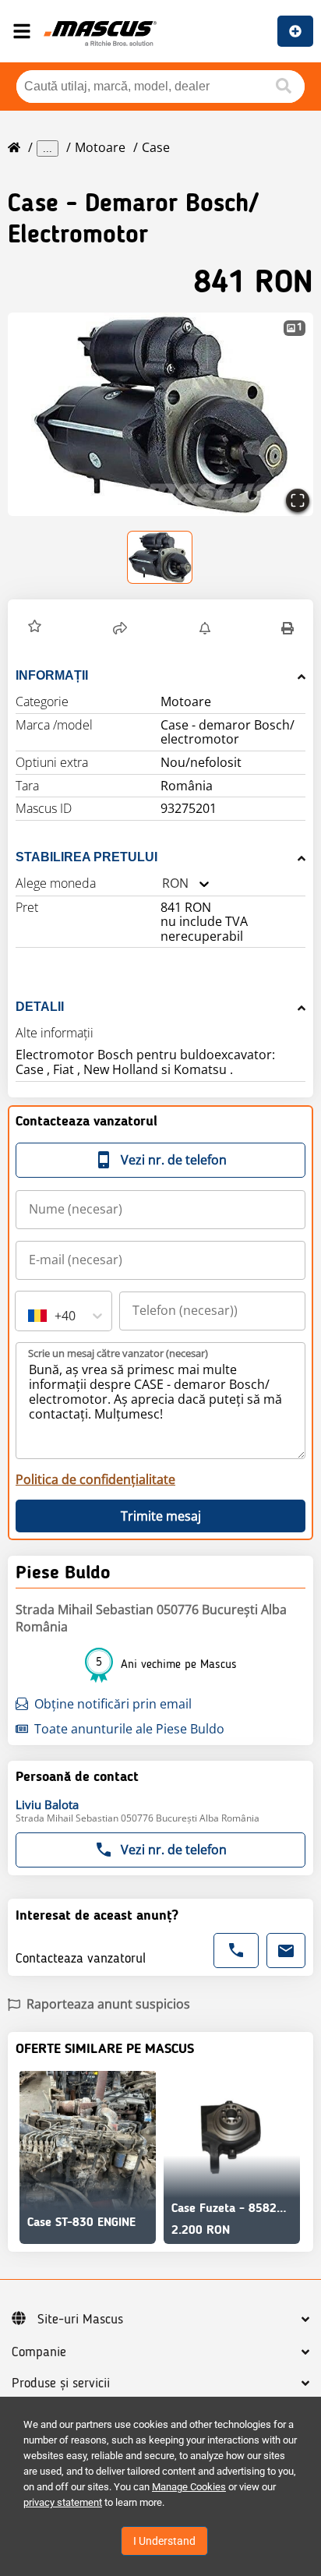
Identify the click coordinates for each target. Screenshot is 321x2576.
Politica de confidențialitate (95, 1479)
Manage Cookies (189, 2487)
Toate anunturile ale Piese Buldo (129, 1729)
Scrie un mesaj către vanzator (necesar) (118, 1353)
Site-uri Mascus (80, 2320)
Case (156, 147)
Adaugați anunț (295, 31)
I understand (164, 2541)
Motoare (100, 147)
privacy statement (63, 2502)
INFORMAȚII (52, 675)
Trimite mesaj (161, 1516)
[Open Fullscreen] (298, 500)
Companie (39, 2352)
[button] (160, 414)
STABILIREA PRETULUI (86, 857)
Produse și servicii (61, 2383)
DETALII (40, 1007)
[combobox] (162, 883)
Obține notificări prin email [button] (113, 1704)
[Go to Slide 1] (160, 557)
